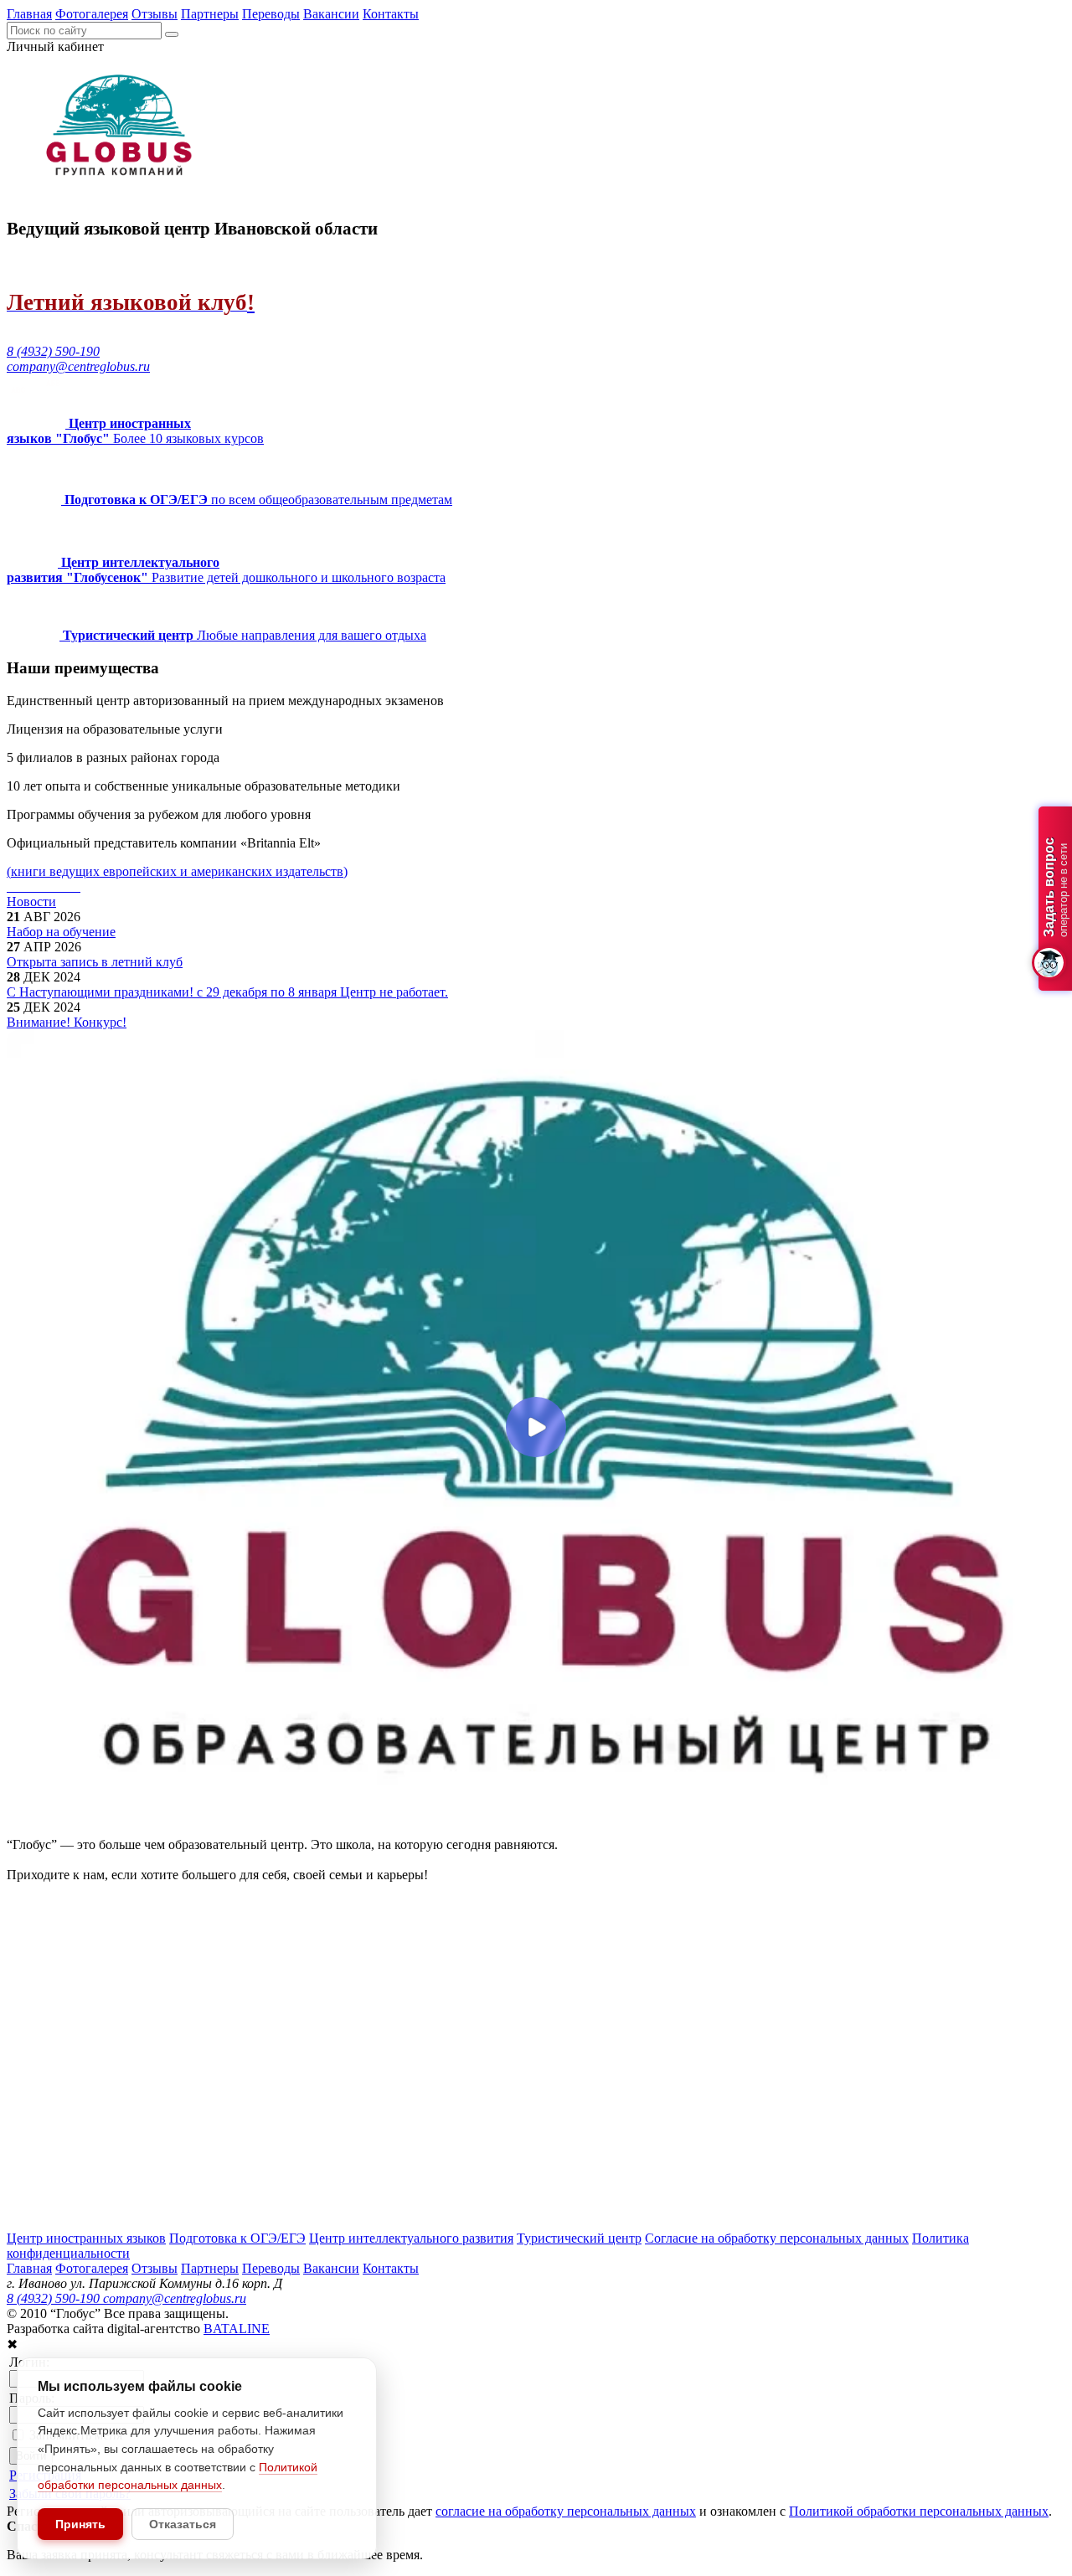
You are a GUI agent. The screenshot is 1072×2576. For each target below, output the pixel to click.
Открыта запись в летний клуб (95, 962)
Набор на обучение (61, 932)
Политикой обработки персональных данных (919, 2511)
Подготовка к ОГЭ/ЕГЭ (237, 2238)
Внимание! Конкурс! (67, 1022)
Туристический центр (579, 2238)
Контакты (391, 14)
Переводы (271, 14)
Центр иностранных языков (86, 2238)
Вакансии (331, 14)
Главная (29, 14)
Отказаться (183, 2524)
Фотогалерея (92, 14)
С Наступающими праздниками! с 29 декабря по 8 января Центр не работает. (227, 992)
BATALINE (237, 2329)
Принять (80, 2524)
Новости (31, 902)
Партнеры (210, 14)
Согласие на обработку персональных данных (777, 2238)
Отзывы (155, 14)
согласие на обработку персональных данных (566, 2511)
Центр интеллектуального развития (411, 2238)
